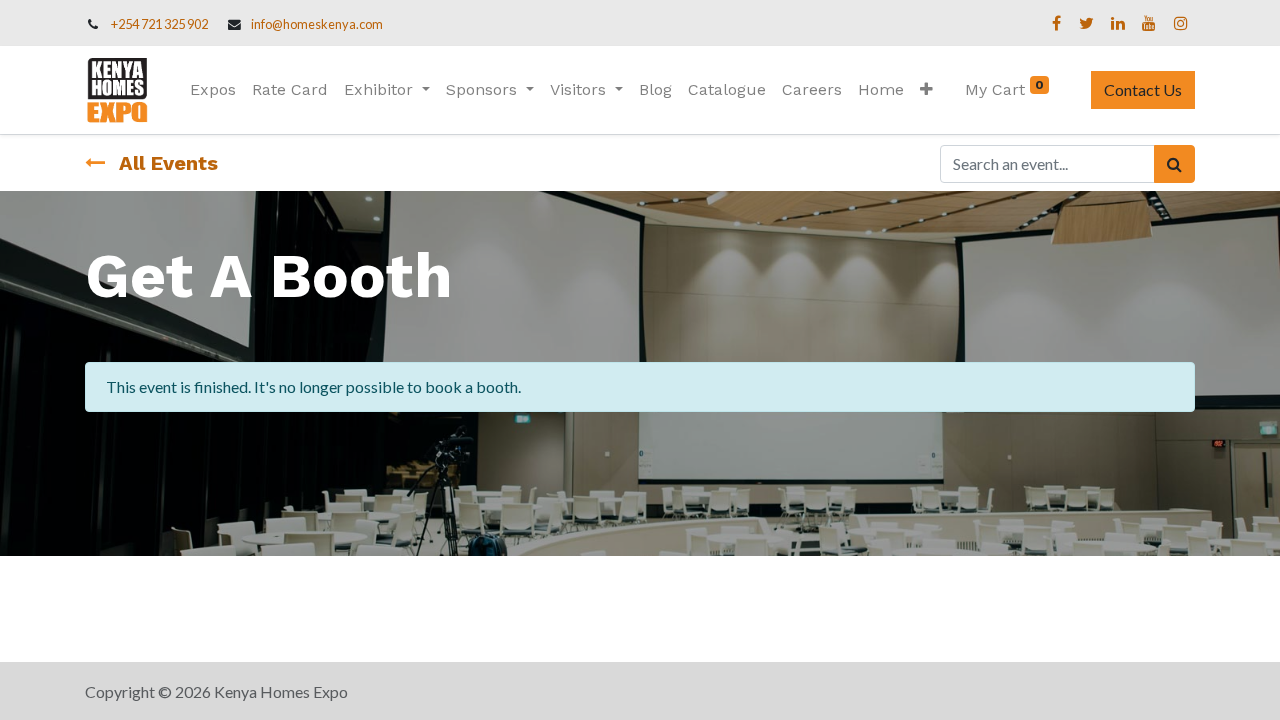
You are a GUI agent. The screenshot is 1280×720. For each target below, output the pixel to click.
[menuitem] (213, 90)
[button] (926, 90)
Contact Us (1143, 89)
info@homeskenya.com (317, 24)
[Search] (1174, 164)
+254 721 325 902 (159, 24)
